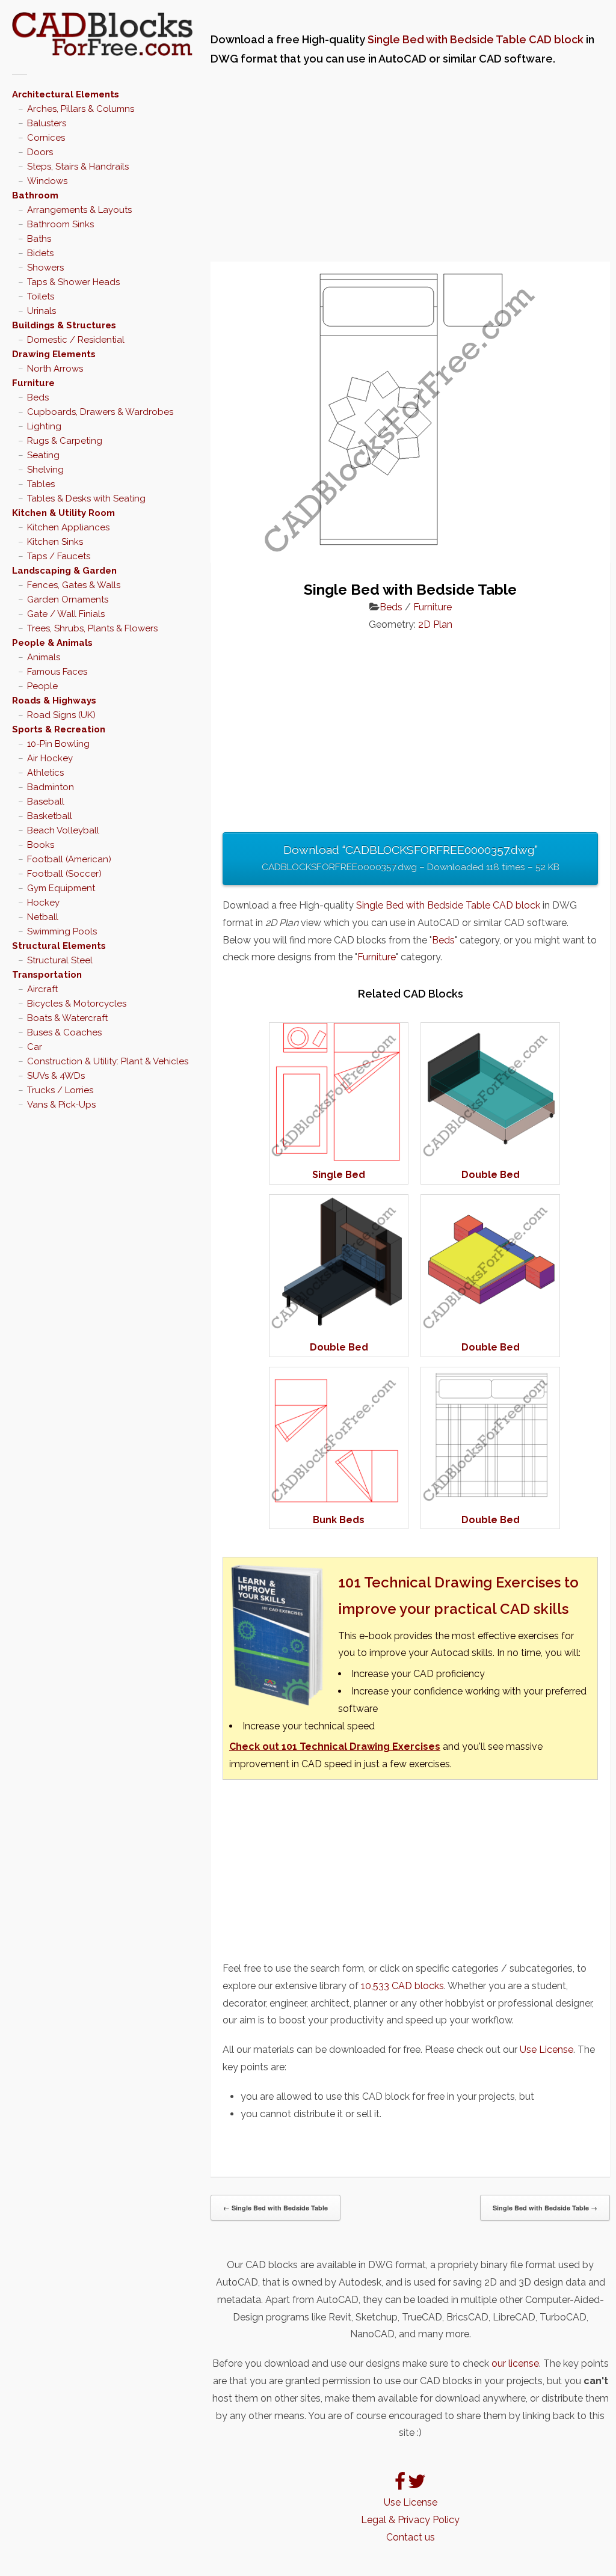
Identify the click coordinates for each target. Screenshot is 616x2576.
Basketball (50, 816)
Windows (47, 181)
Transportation (47, 975)
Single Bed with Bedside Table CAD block (476, 39)
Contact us (411, 2537)
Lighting (44, 426)
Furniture (33, 383)
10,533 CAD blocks (402, 1986)
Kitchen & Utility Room (63, 513)
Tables (41, 484)
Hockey (43, 903)
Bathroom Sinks (60, 224)
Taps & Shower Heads (73, 282)
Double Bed (491, 1175)
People (42, 686)
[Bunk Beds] (339, 1502)
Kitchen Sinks (55, 542)
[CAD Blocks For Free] (102, 34)
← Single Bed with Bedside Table (276, 2208)
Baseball (46, 802)
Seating (43, 455)
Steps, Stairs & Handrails (78, 167)
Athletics (45, 773)
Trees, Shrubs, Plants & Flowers (92, 628)
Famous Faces (57, 672)
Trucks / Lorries (60, 1090)
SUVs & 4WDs (56, 1076)
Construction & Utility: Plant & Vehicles (108, 1061)
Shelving (45, 470)
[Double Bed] (490, 1158)
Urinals (42, 311)
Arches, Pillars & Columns (81, 109)
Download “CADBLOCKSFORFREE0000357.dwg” (411, 858)
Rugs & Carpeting (65, 441)
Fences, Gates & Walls (74, 585)
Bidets (40, 253)
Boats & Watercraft (67, 1018)
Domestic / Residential (76, 340)
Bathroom (35, 195)
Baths (39, 239)
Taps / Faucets (59, 556)
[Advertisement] (410, 165)
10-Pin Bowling (58, 744)
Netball (43, 917)
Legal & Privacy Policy (410, 2520)
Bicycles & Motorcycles (77, 1004)
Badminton (51, 787)
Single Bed (339, 1175)
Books (41, 845)
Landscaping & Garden (64, 571)
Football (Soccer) (64, 874)
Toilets (41, 296)
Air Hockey (50, 758)
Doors (40, 152)
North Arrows (55, 369)
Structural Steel (60, 960)
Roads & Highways (54, 701)
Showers (45, 268)
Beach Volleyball (63, 830)
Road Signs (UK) (61, 715)
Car (35, 1047)
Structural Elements (59, 946)
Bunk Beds (339, 1520)
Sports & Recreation (59, 729)
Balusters (47, 123)
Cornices (46, 138)
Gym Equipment (61, 888)
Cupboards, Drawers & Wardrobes (100, 412)
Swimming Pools (62, 931)
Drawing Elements (54, 354)
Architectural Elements (66, 94)
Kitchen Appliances (68, 527)
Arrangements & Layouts (79, 210)
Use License (547, 2050)
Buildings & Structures (64, 325)
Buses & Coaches (64, 1032)
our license (515, 2363)
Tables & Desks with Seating (86, 498)
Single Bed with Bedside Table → (545, 2208)
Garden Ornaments (68, 600)
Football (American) (69, 859)
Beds (38, 397)
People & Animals (52, 643)
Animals (44, 657)
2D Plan (435, 624)
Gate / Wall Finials (66, 614)
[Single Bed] (339, 1158)
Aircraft (42, 989)
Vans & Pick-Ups (61, 1105)
